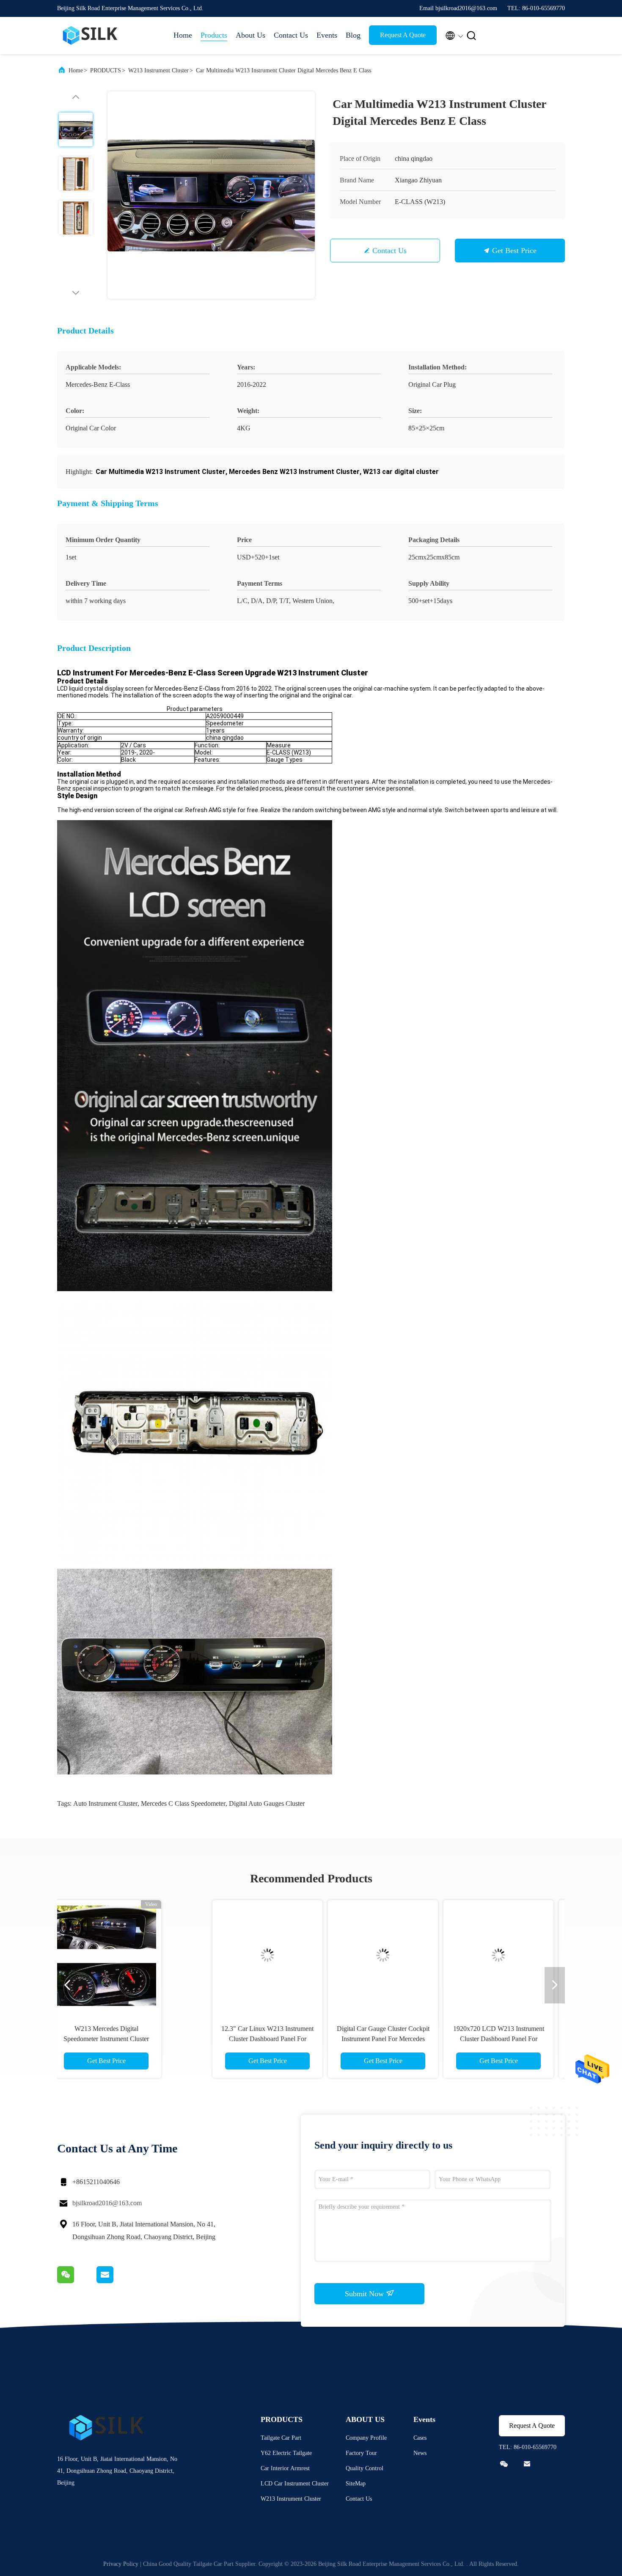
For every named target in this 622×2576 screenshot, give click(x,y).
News (420, 2453)
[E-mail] (116, 2281)
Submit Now (365, 2294)
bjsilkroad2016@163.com (107, 2203)
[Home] (91, 36)
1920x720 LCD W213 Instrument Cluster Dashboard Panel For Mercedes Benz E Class (369, 2039)
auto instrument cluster (105, 1803)
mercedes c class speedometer (183, 1803)
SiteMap (356, 2484)
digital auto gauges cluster (267, 1803)
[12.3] (138, 1955)
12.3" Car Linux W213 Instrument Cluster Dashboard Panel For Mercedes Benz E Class (138, 2039)
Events (327, 35)
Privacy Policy (121, 2564)
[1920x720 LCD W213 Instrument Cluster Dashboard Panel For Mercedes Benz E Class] (369, 1955)
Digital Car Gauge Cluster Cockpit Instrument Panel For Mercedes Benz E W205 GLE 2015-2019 (253, 2039)
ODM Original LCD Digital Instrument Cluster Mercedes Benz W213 (484, 2039)
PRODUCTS (106, 70)
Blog (353, 35)
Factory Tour (361, 2453)
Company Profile (366, 2438)
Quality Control (365, 2468)
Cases (420, 2438)
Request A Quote (403, 35)
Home (183, 35)
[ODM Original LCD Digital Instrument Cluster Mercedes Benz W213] (484, 1955)
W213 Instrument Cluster (158, 70)
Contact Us (291, 35)
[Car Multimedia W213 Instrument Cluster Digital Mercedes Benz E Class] (211, 195)
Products (214, 35)
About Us (250, 35)
